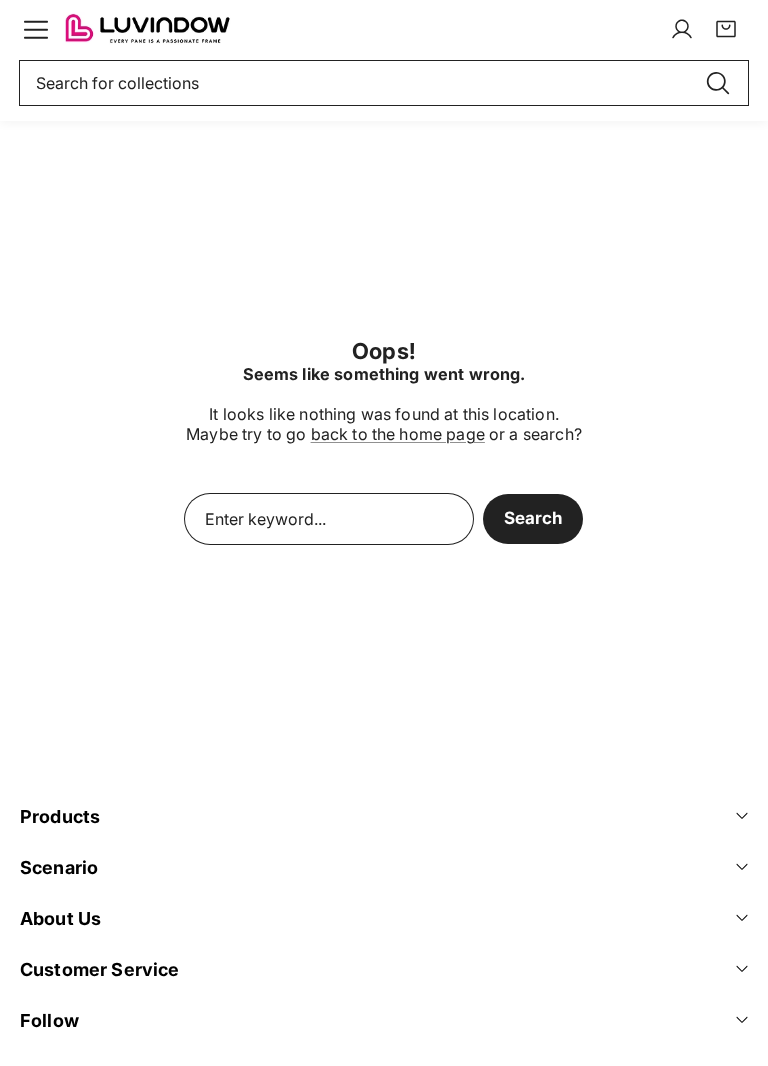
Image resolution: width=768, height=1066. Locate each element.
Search (533, 518)
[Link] (147, 29)
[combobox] (384, 83)
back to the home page (398, 434)
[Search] (718, 83)
